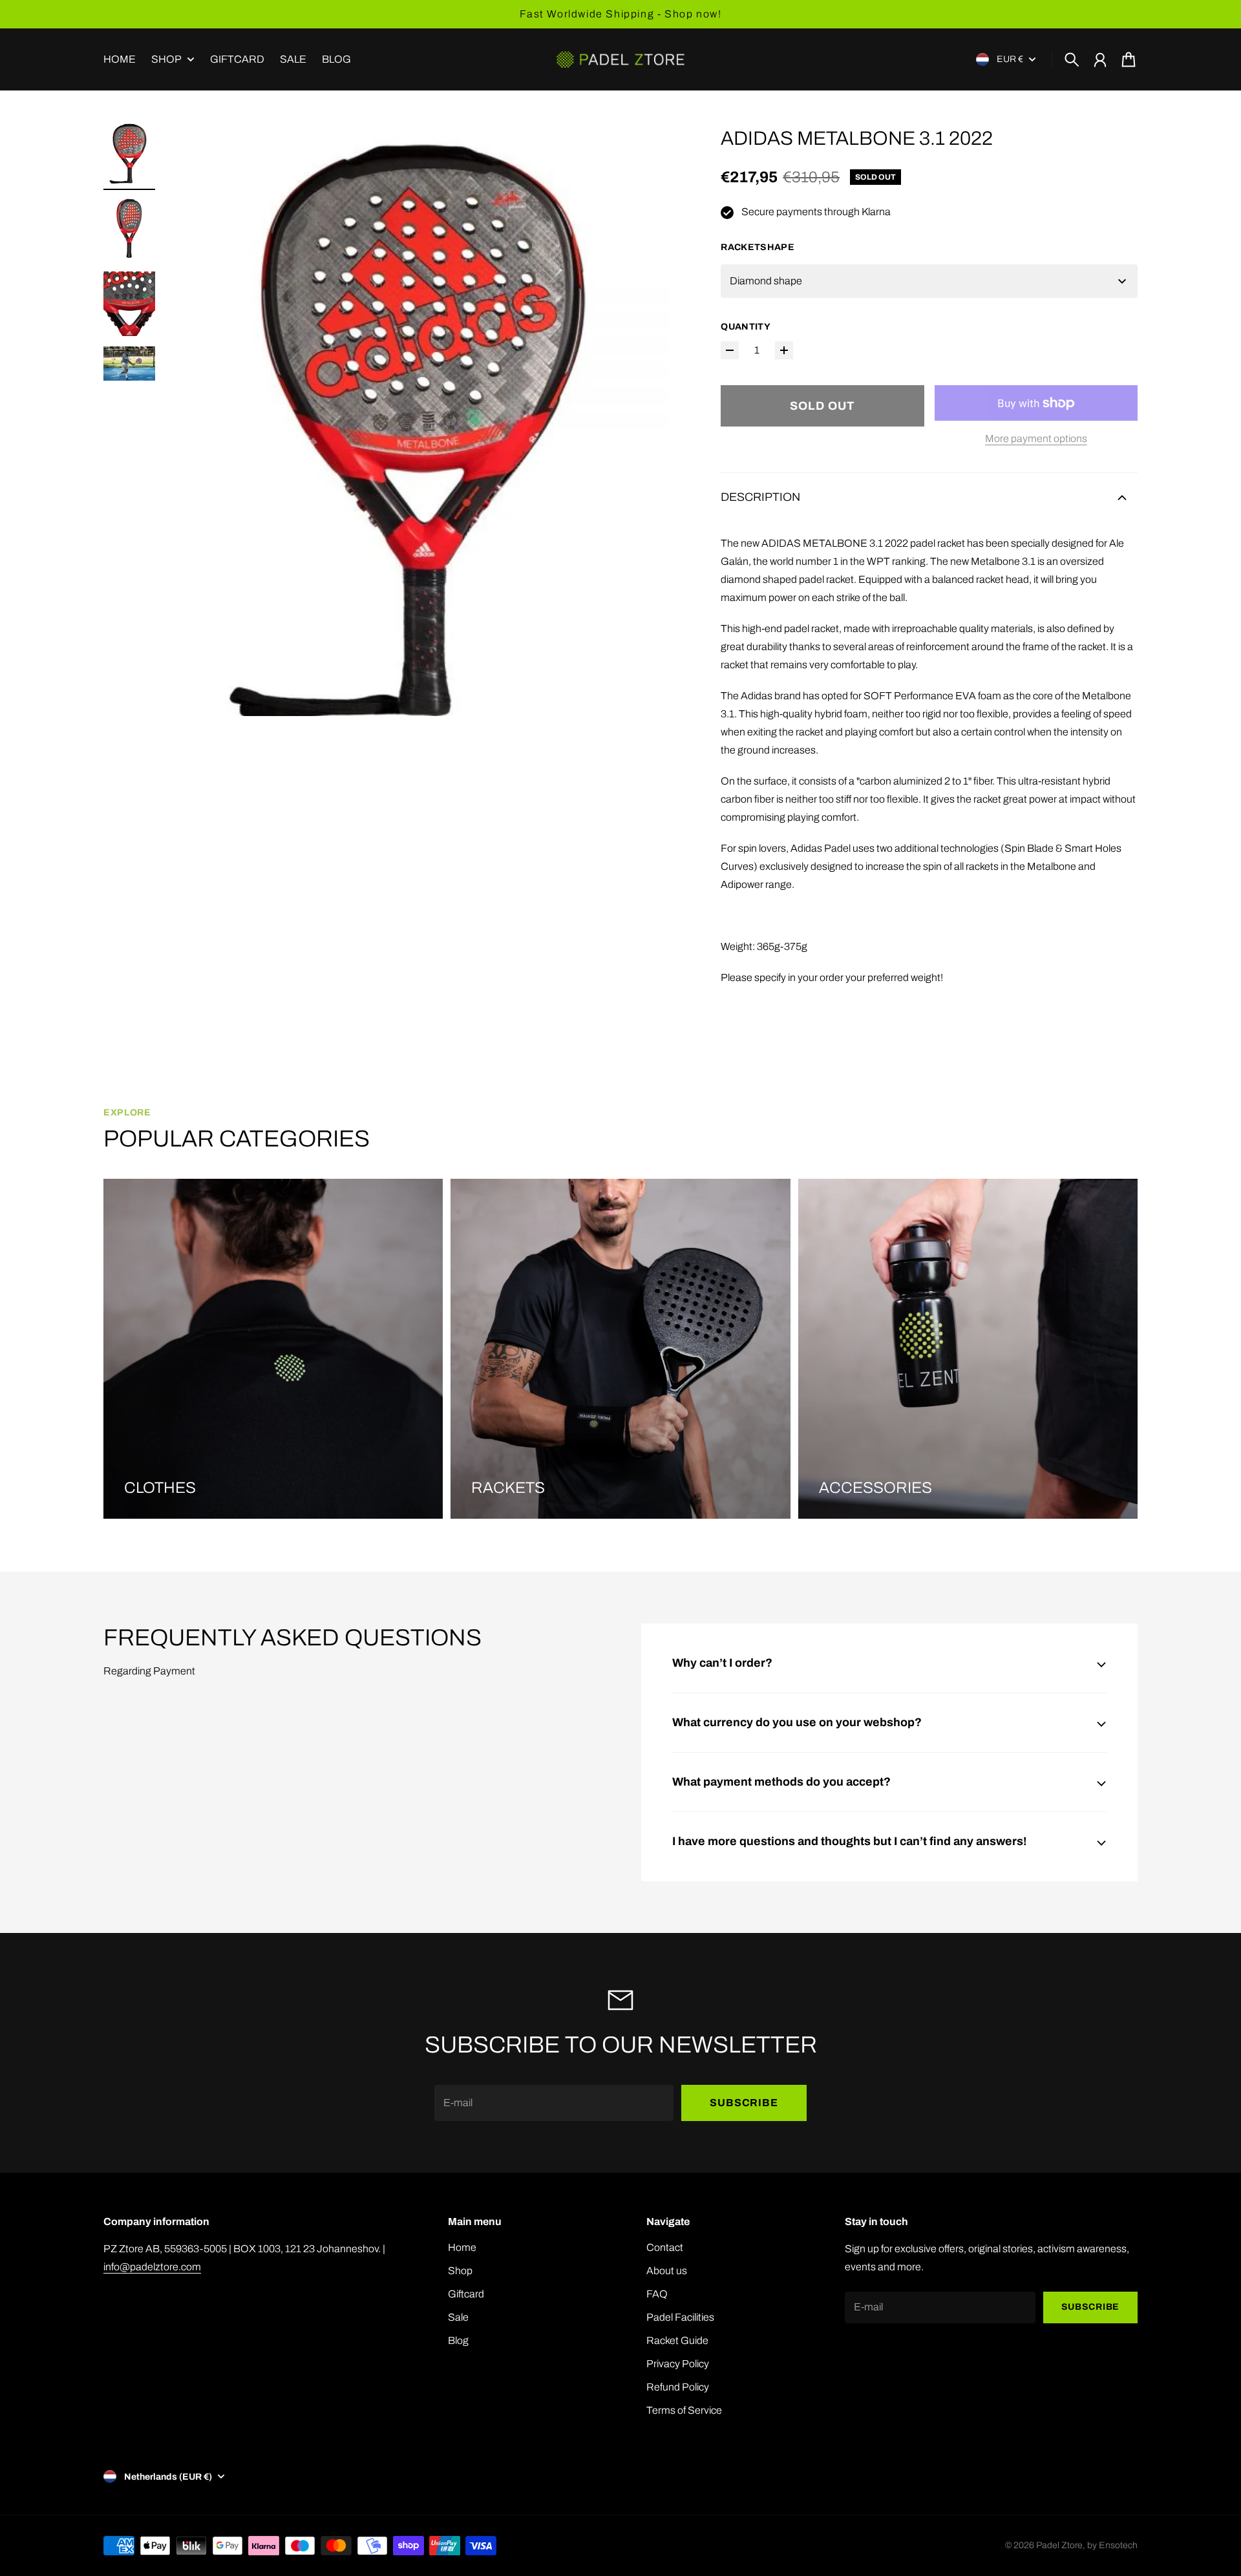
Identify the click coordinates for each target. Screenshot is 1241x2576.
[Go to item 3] (129, 304)
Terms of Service (684, 2410)
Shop (166, 59)
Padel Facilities (680, 2317)
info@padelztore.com (152, 2267)
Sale (458, 2317)
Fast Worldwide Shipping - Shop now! (621, 14)
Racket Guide (677, 2340)
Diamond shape (766, 281)
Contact (665, 2247)
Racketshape (758, 247)
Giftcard (466, 2294)
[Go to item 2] (129, 229)
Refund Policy (678, 2387)
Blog (458, 2340)
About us (667, 2271)
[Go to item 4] (129, 364)
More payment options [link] (1036, 438)
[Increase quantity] (784, 350)
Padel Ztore (1059, 2545)
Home (462, 2247)
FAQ (657, 2294)
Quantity (746, 327)
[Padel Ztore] (620, 59)
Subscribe (744, 2103)
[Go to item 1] (129, 154)
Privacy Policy (678, 2364)
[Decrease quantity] (730, 350)
